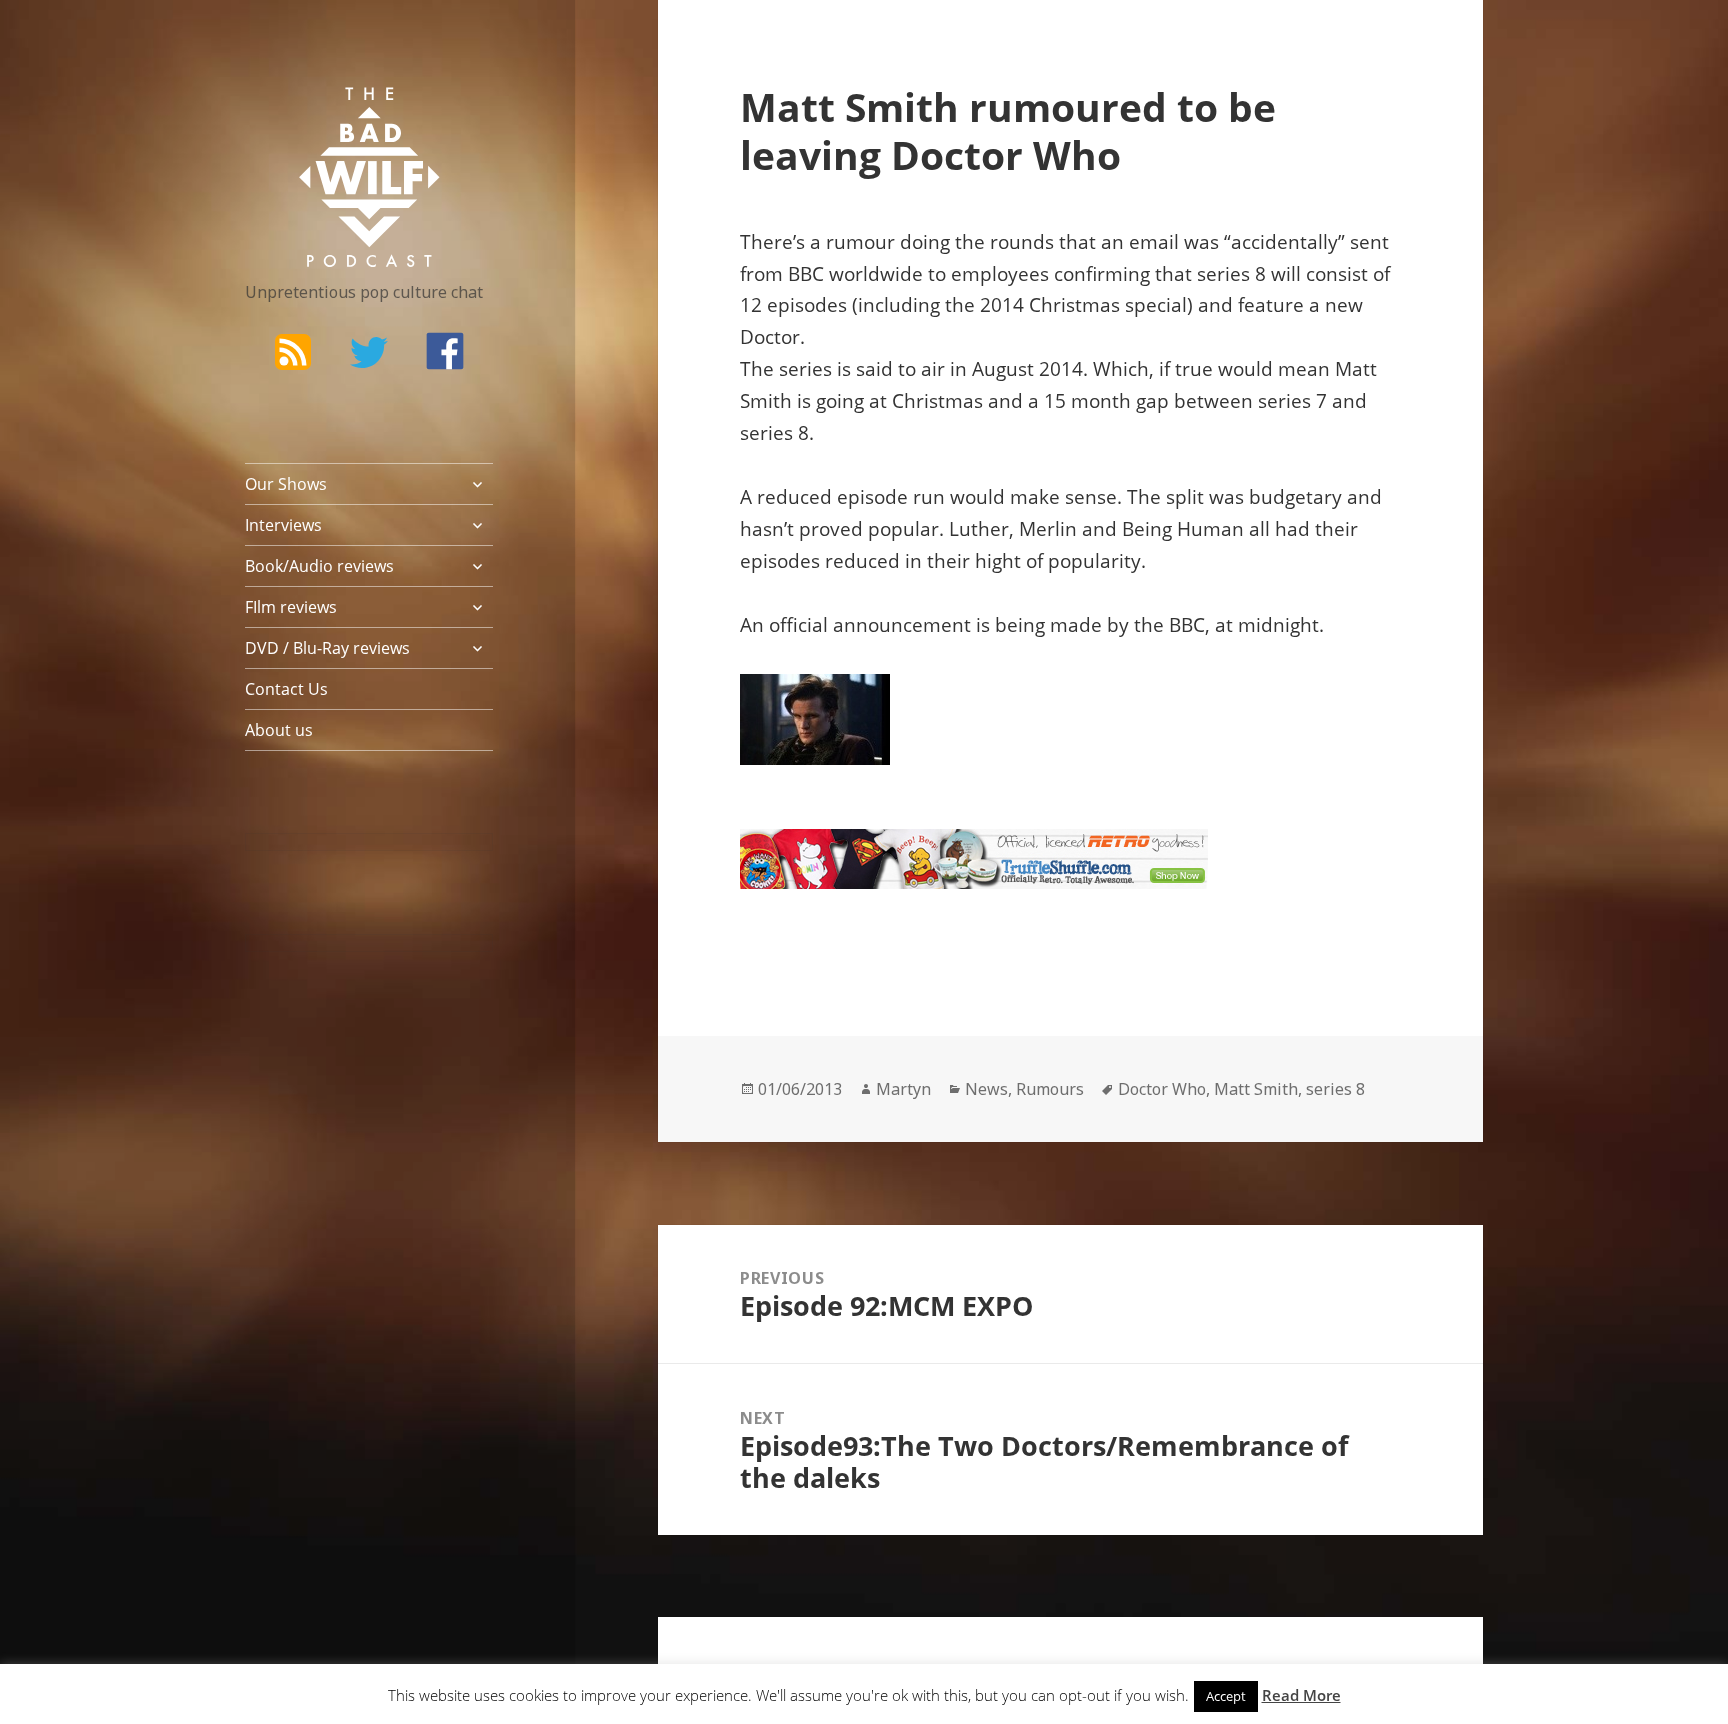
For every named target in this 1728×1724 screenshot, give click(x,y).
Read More (1301, 1695)
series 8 (1335, 1089)
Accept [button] (1226, 1696)
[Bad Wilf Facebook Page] (445, 351)
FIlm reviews (291, 607)
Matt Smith (1256, 1089)
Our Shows (286, 484)
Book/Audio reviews (319, 566)
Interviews (283, 525)
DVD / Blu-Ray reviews (327, 648)
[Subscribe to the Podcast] (293, 351)
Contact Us (286, 689)
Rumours (1050, 1089)
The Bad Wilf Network (330, 116)
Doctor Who (1162, 1089)
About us (279, 730)
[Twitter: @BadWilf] (369, 356)
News (986, 1089)
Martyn (903, 1089)
